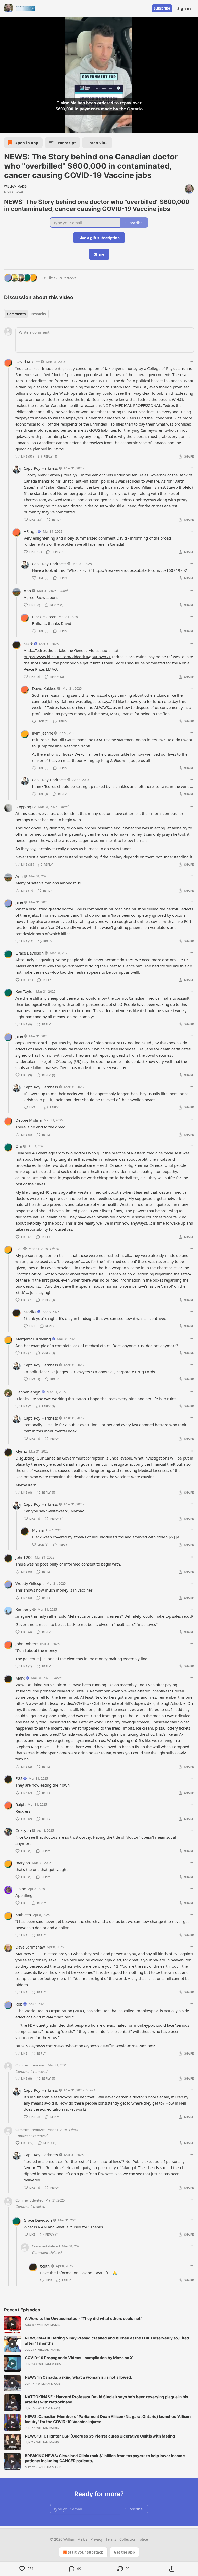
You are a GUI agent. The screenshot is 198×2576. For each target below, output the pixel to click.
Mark (28, 644)
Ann (27, 591)
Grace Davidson (30, 953)
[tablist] (26, 314)
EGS (19, 1778)
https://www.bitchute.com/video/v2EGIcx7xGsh (58, 1703)
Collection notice (134, 2539)
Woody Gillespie (30, 1583)
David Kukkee (28, 362)
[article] (99, 2324)
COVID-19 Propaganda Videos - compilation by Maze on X (79, 2358)
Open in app (26, 143)
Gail (19, 1249)
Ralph (20, 1804)
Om (19, 1146)
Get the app (124, 2552)
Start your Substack (85, 2552)
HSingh (30, 531)
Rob (19, 2004)
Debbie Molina (28, 1120)
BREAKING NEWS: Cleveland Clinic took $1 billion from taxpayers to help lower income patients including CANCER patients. (105, 2458)
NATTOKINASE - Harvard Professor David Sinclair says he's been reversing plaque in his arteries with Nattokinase (106, 2399)
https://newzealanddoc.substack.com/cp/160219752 (140, 570)
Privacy (97, 2539)
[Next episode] (17, 128)
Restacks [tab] (38, 314)
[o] (12, 2324)
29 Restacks (67, 278)
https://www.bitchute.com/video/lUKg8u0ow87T (67, 657)
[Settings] (192, 128)
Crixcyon (23, 1830)
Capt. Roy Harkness (41, 468)
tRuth (45, 2266)
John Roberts (27, 1644)
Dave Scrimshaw (30, 1947)
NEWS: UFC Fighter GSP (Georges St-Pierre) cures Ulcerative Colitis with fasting (100, 2436)
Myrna (21, 1451)
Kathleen (23, 1915)
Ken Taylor (25, 991)
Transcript (66, 143)
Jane (19, 902)
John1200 (24, 1557)
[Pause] (6, 128)
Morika (30, 1312)
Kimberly (23, 1609)
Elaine (21, 1889)
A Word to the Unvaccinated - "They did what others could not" (83, 2318)
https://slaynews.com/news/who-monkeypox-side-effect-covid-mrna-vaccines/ (85, 2046)
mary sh (23, 1863)
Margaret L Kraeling (33, 1339)
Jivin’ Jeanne (43, 733)
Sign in (184, 8)
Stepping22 (26, 807)
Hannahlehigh (28, 1392)
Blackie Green (44, 617)
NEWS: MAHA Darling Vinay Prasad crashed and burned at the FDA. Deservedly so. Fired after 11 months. (107, 2341)
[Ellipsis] (191, 361)
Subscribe (162, 8)
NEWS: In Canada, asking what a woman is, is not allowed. (79, 2377)
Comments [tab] (16, 314)
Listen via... (97, 143)
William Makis (15, 186)
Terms (111, 2539)
